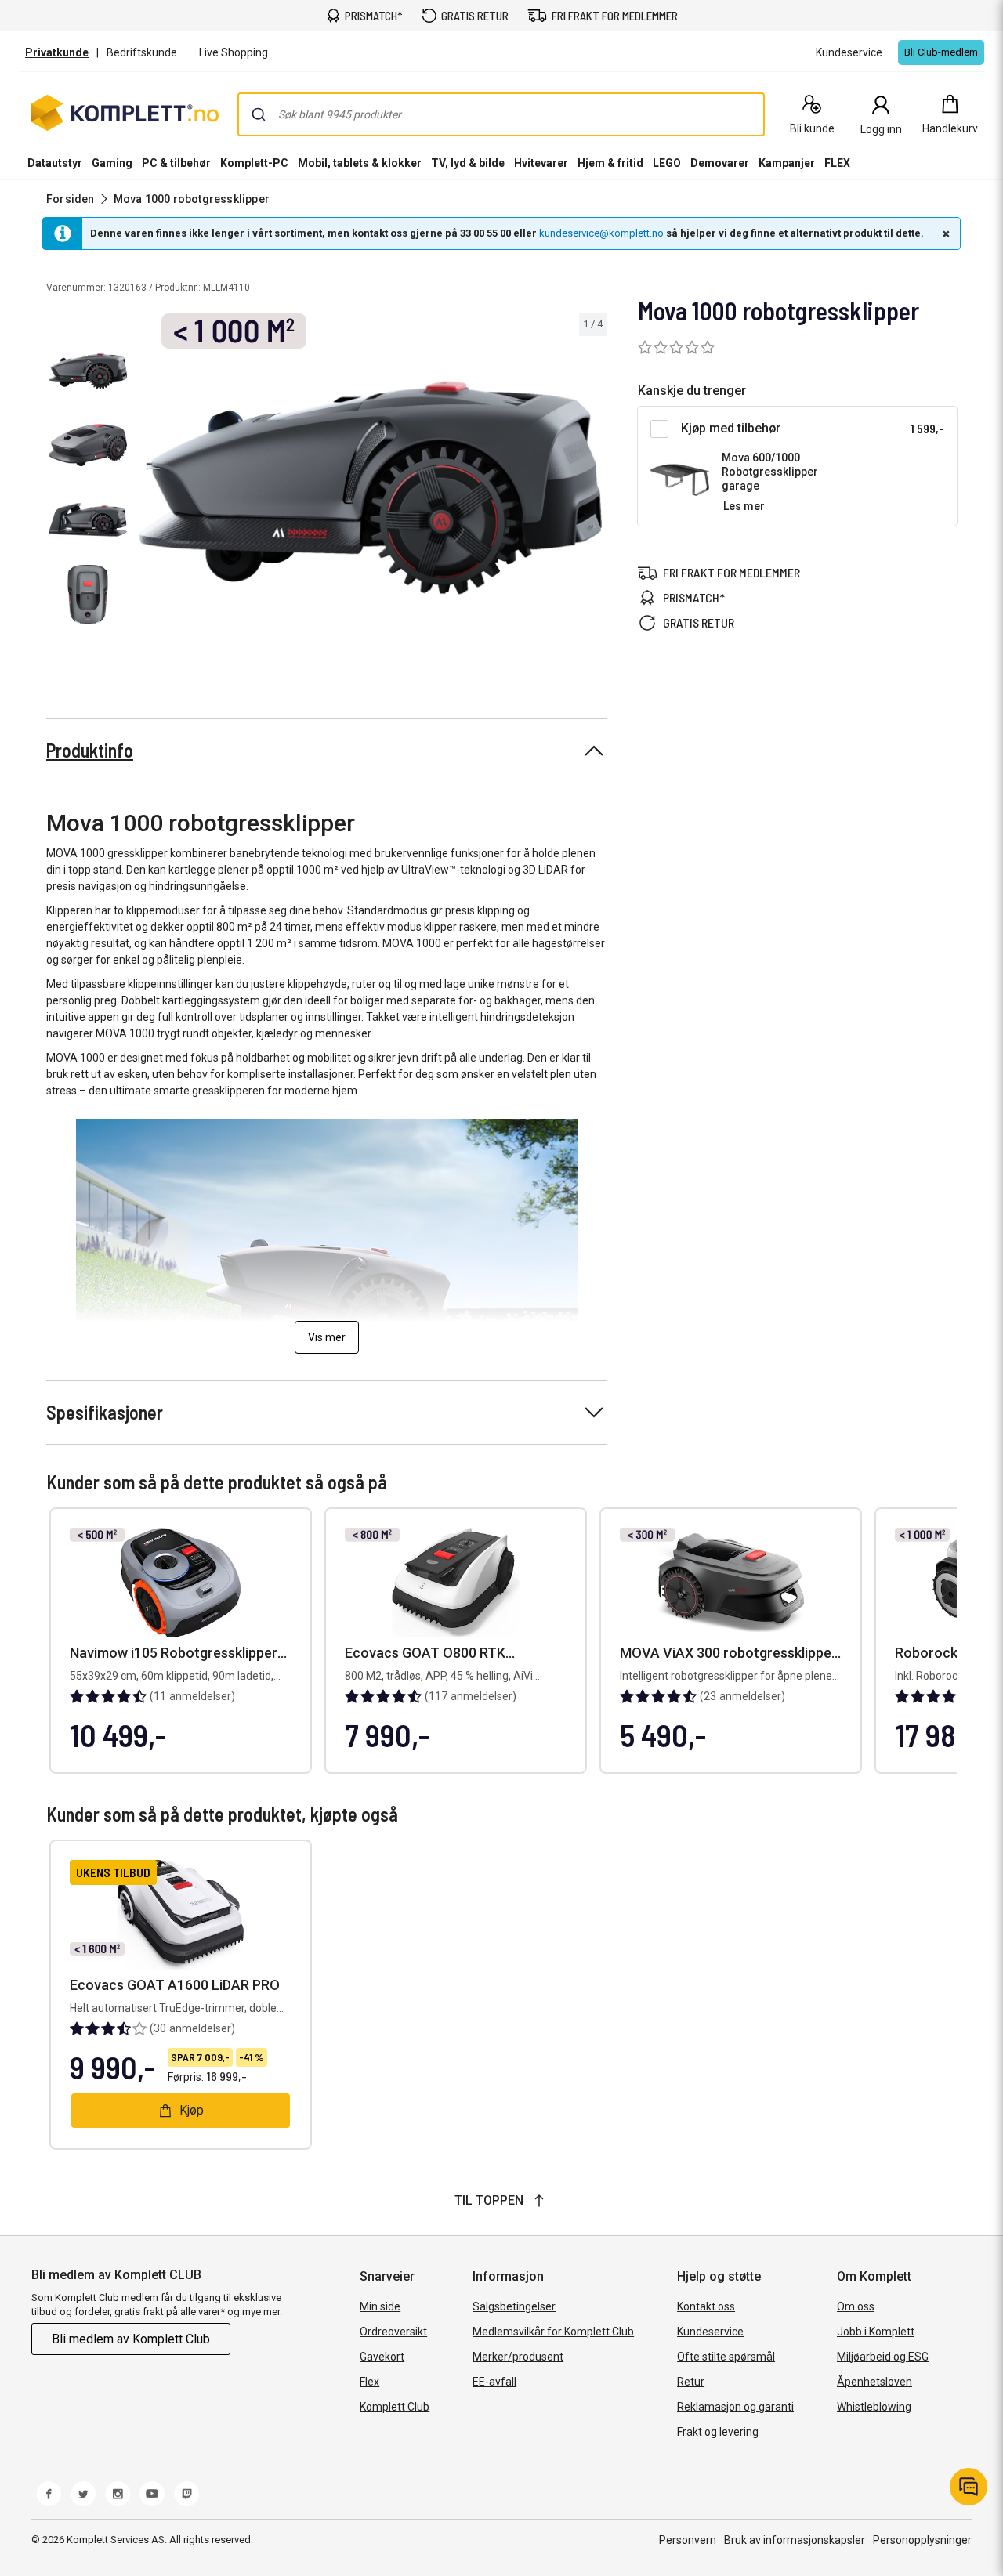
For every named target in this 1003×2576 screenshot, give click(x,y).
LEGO (667, 163)
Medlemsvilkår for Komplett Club (553, 2332)
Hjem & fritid (610, 163)
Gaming (112, 163)
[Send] (259, 114)
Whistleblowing (874, 2407)
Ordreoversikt (393, 2332)
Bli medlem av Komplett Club (131, 2339)
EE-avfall (494, 2382)
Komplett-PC (254, 163)
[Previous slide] (147, 490)
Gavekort (382, 2357)
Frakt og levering (718, 2432)
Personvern (688, 2540)
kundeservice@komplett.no (601, 233)
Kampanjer (787, 163)
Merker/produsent (518, 2357)
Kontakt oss (706, 2306)
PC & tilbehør (176, 163)
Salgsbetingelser (514, 2306)
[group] (370, 488)
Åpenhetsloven (874, 2382)
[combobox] (501, 114)
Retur (691, 2382)
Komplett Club (395, 2407)
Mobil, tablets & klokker (360, 163)
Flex (369, 2382)
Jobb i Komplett (876, 2332)
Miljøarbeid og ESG (883, 2357)
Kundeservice (710, 2332)
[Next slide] (592, 490)
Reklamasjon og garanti (735, 2407)
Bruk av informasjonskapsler (795, 2540)
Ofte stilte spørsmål (726, 2357)
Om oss (856, 2306)
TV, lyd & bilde (468, 163)
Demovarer (720, 163)
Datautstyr (55, 163)
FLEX (837, 163)
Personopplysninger (922, 2540)
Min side (380, 2306)
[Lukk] (944, 233)
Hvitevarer (541, 163)
